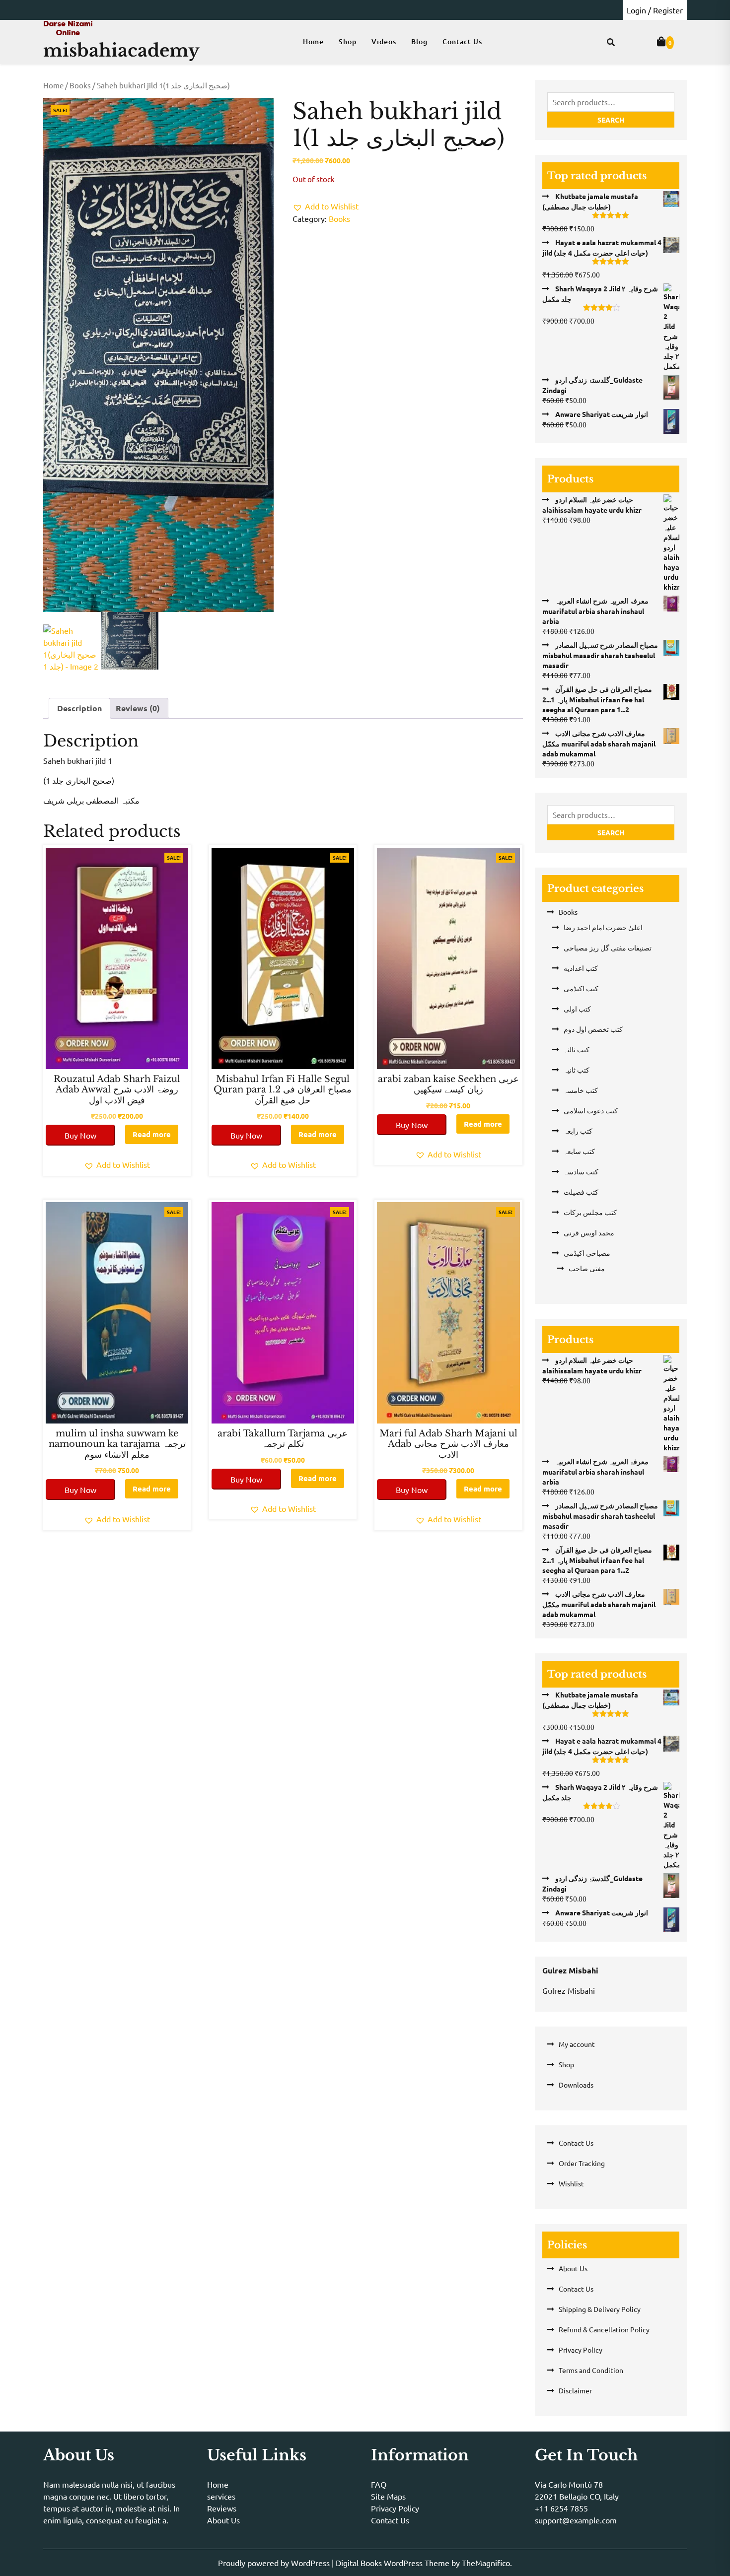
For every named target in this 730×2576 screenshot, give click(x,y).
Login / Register (655, 10)
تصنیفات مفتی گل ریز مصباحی (608, 948)
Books (80, 85)
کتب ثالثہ (577, 1049)
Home (313, 41)
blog (419, 41)
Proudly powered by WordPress (275, 2563)
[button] (326, 206)
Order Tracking (582, 2163)
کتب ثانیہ (577, 1070)
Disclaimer (575, 2390)
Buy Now (80, 1135)
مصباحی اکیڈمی (587, 1253)
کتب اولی (577, 1009)
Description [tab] (79, 708)
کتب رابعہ (578, 1131)
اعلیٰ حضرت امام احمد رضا (603, 927)
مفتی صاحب (587, 1268)
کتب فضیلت (581, 1192)
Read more (152, 1134)
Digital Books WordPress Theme (394, 2563)
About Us (573, 2268)
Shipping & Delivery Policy (600, 2309)
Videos (384, 41)
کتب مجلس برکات (590, 1212)
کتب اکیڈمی (581, 988)
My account (577, 2044)
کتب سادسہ (581, 1171)
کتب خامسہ (581, 1090)
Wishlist (571, 2183)
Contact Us (462, 41)
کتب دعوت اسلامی (591, 1110)
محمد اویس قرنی (589, 1232)
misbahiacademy (121, 50)
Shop (348, 41)
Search (611, 120)
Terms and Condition (591, 2370)
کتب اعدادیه (581, 968)
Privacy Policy (581, 2350)
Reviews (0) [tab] (138, 708)
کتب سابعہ (579, 1151)
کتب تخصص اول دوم (593, 1029)
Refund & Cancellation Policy (604, 2329)
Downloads (576, 2085)
